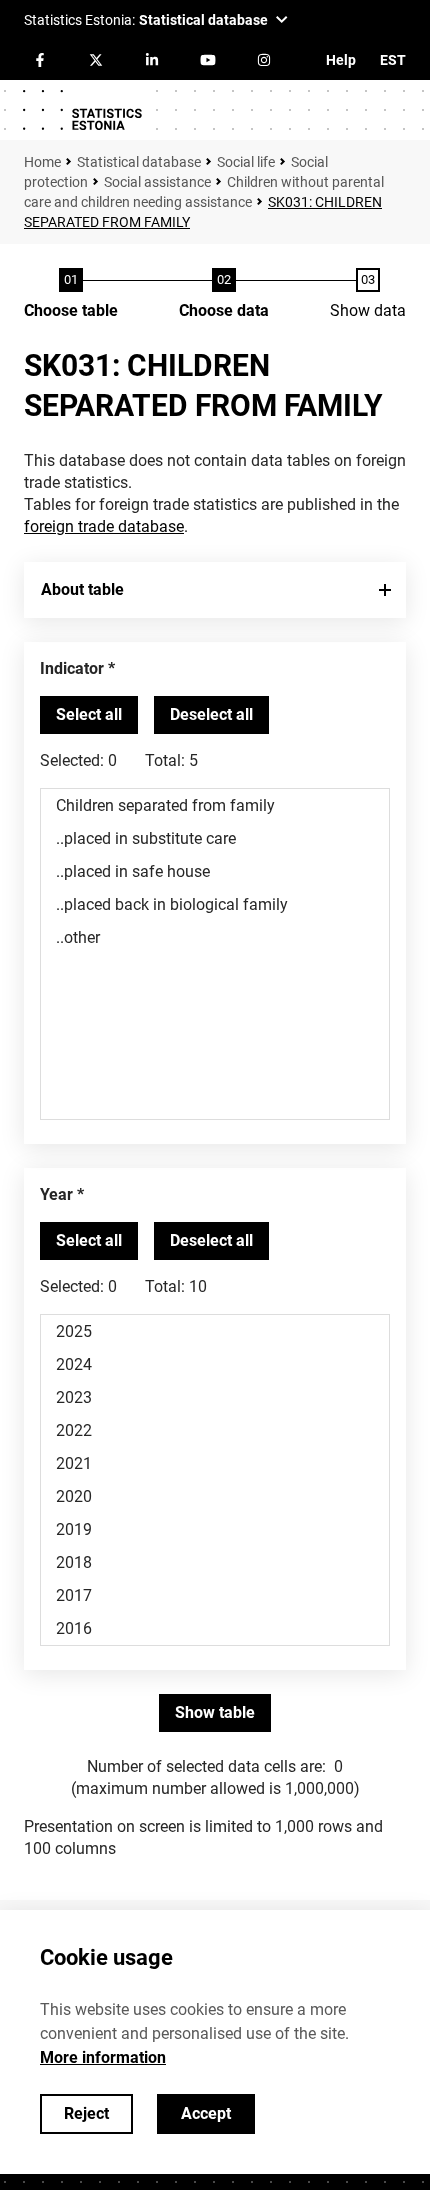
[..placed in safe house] (215, 871)
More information (103, 2057)
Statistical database (139, 162)
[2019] (215, 1529)
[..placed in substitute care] (215, 838)
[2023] (215, 1397)
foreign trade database (104, 526)
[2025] (215, 1331)
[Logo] (82, 110)
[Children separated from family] (215, 805)
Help (341, 60)
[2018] (215, 1562)
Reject (86, 2113)
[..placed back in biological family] (215, 904)
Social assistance (157, 182)
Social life (246, 162)
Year (56, 1194)
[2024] (215, 1364)
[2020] (215, 1496)
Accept (206, 2113)
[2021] (215, 1463)
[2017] (215, 1595)
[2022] (215, 1430)
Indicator (72, 668)
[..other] (215, 937)
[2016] (215, 1628)
